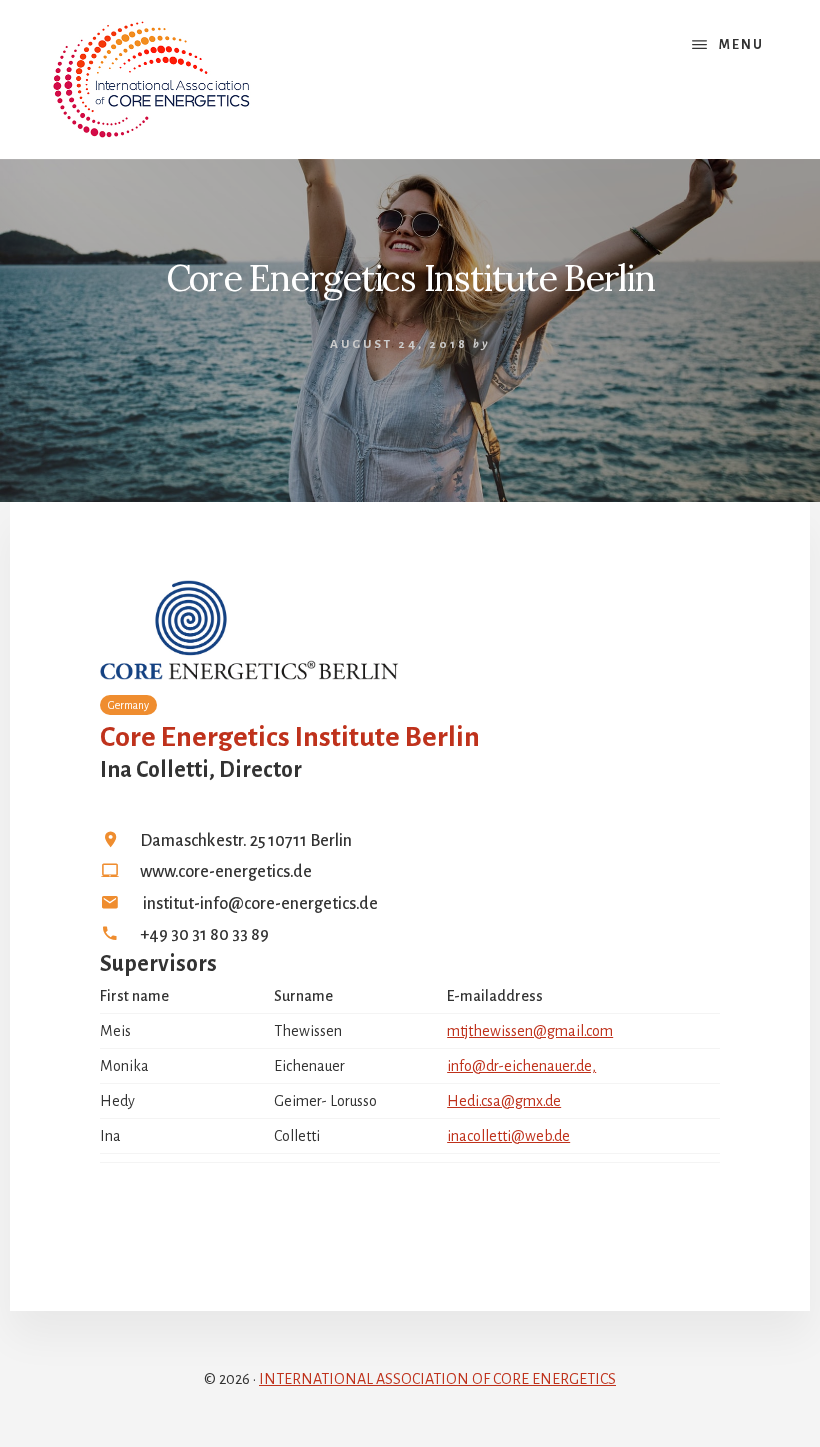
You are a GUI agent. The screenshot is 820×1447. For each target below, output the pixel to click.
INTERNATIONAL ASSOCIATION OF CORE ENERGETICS (437, 1379)
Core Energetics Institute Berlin (290, 737)
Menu (741, 45)
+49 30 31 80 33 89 (204, 935)
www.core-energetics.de (226, 872)
